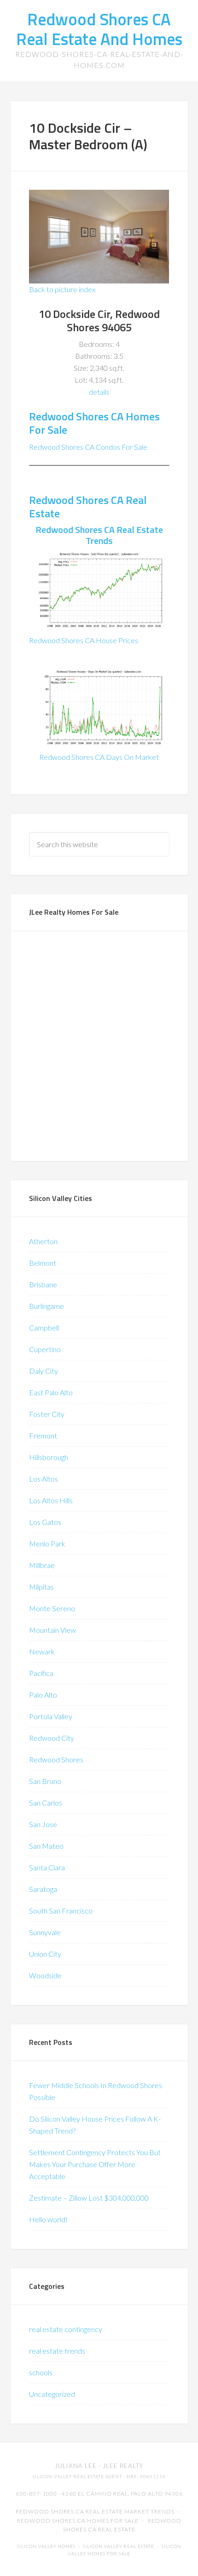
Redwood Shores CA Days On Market (99, 757)
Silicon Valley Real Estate (119, 2546)
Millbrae (42, 1565)
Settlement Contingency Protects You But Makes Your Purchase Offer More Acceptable (95, 2164)
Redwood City (52, 1738)
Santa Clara (47, 1867)
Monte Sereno (52, 1608)
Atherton (43, 1241)
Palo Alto (43, 1695)
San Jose (43, 1824)
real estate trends (57, 2351)
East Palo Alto (51, 1392)
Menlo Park (47, 1543)
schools (41, 2372)
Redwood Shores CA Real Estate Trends (99, 535)
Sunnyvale (45, 1932)
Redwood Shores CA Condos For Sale (88, 447)
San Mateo (46, 1846)
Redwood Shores (56, 1759)
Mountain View (52, 1630)
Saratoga (43, 1889)
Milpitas (41, 1587)
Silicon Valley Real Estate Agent (77, 2477)
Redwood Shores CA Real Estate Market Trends (95, 2511)
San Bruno (45, 1781)
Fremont (43, 1435)
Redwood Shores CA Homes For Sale (94, 423)
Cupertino (45, 1349)
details (99, 392)
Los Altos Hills (51, 1500)
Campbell (44, 1328)
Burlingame (47, 1306)
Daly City (44, 1371)
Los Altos (44, 1479)
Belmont (43, 1263)
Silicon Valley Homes (46, 2546)
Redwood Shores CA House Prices (84, 640)
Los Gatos (45, 1522)
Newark (42, 1651)
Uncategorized (52, 2394)
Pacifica (41, 1673)
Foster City (47, 1414)
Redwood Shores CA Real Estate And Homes (99, 29)
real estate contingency (66, 2329)
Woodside (45, 1975)
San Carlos (46, 1803)
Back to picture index (62, 289)
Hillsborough (49, 1457)
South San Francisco (61, 1911)
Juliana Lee (76, 2466)
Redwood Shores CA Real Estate (88, 507)
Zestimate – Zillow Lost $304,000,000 (89, 2198)
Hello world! (48, 2219)
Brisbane (43, 1284)
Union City (45, 1954)
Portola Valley (51, 1716)
